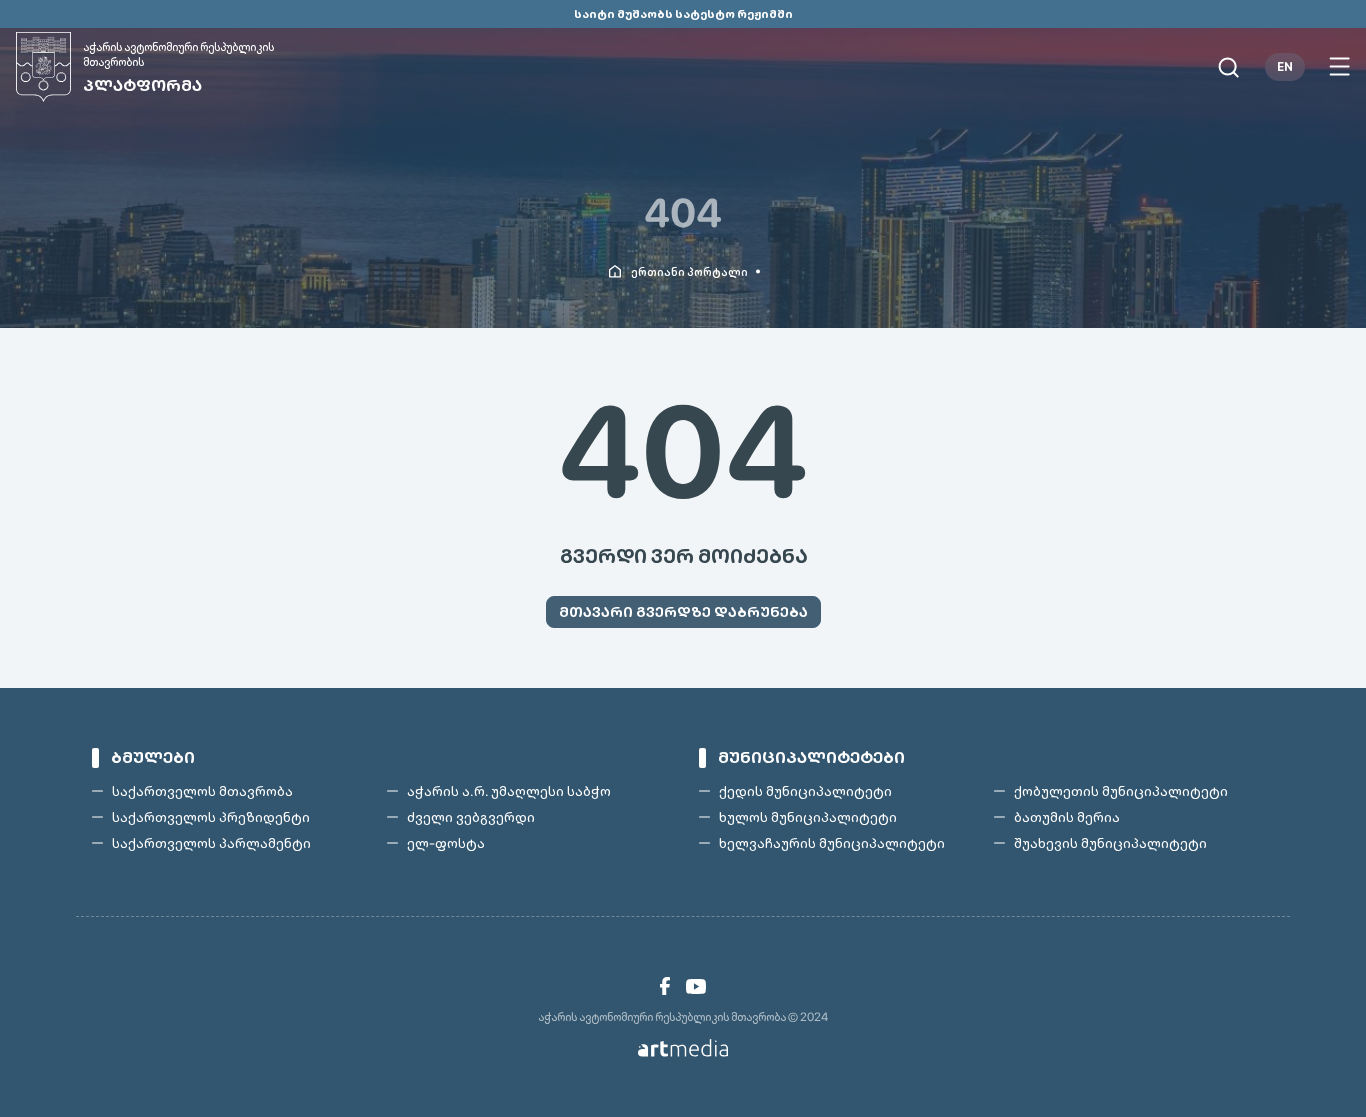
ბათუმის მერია (1067, 817)
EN (1285, 67)
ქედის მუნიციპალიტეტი (805, 791)
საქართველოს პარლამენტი (211, 843)
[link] (665, 986)
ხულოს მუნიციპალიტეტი (808, 817)
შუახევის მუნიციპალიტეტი (1110, 843)
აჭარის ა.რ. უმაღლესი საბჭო (509, 791)
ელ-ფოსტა (446, 843)
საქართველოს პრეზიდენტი (211, 817)
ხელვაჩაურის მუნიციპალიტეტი (832, 843)
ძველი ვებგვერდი (471, 817)
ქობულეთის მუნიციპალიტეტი (1121, 791)
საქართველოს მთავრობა (202, 791)
